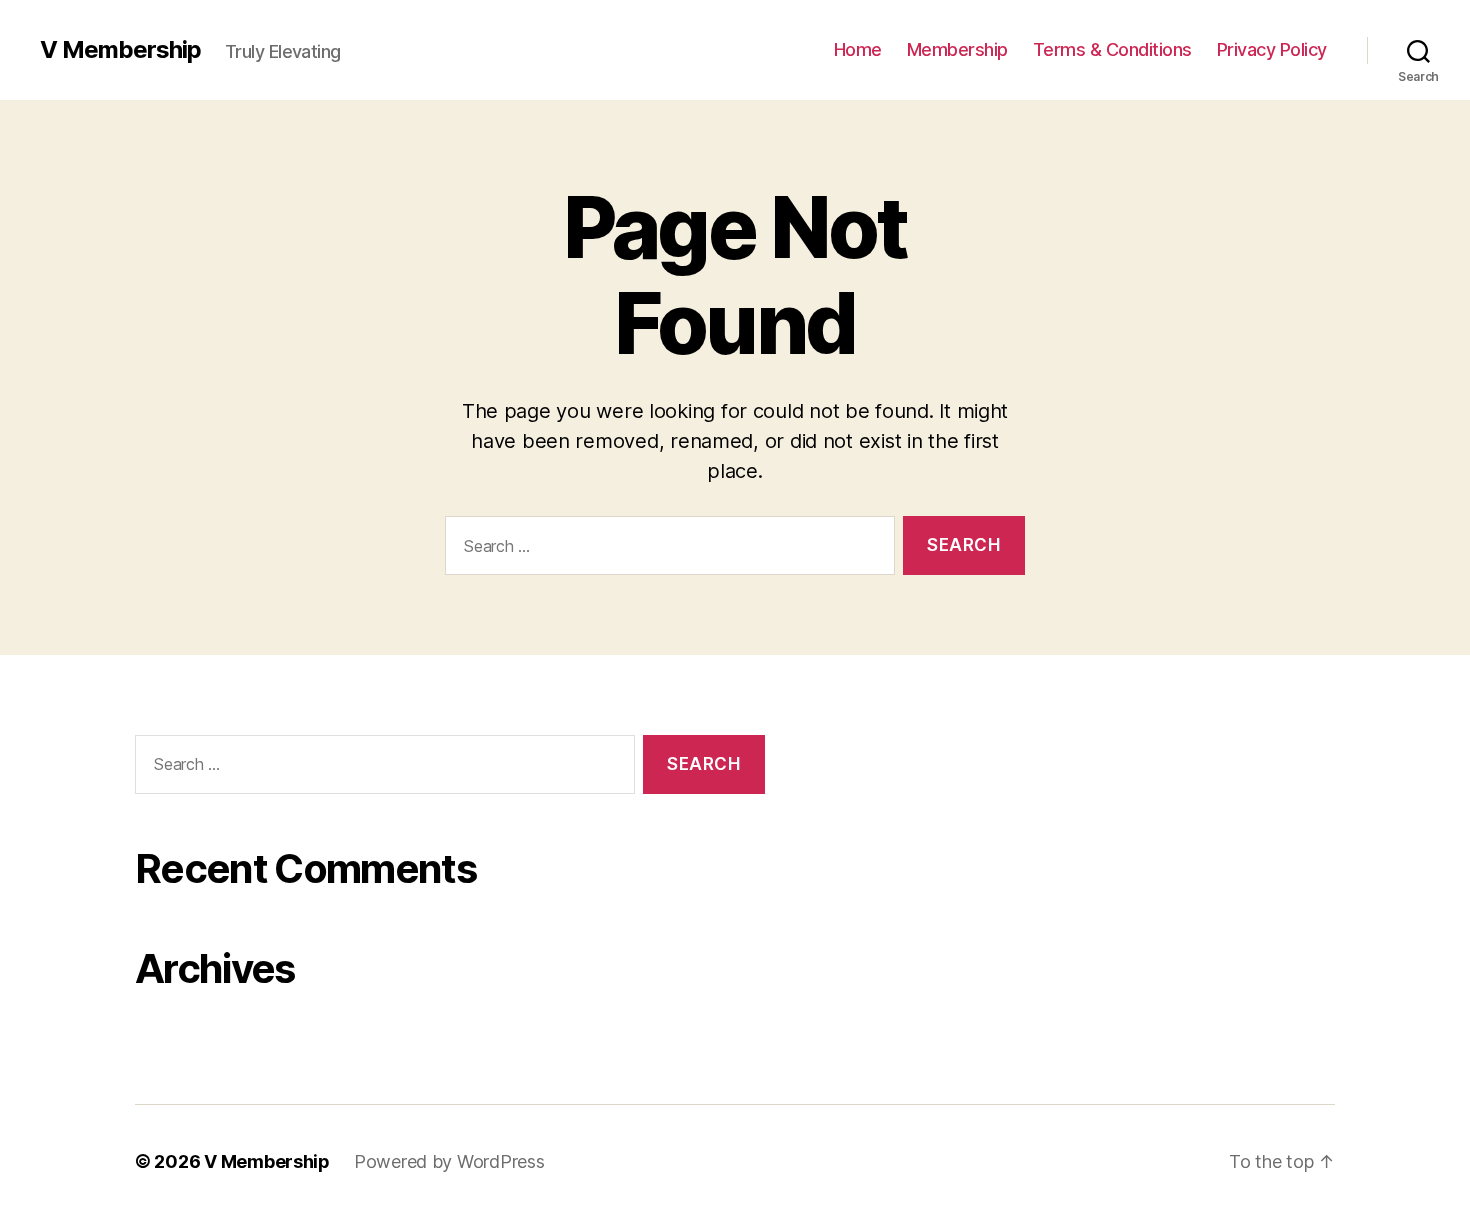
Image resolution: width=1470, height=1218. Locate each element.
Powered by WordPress (449, 1161)
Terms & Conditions (1112, 49)
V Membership (120, 50)
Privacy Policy (1272, 49)
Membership (957, 49)
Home (858, 49)
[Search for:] (666, 549)
